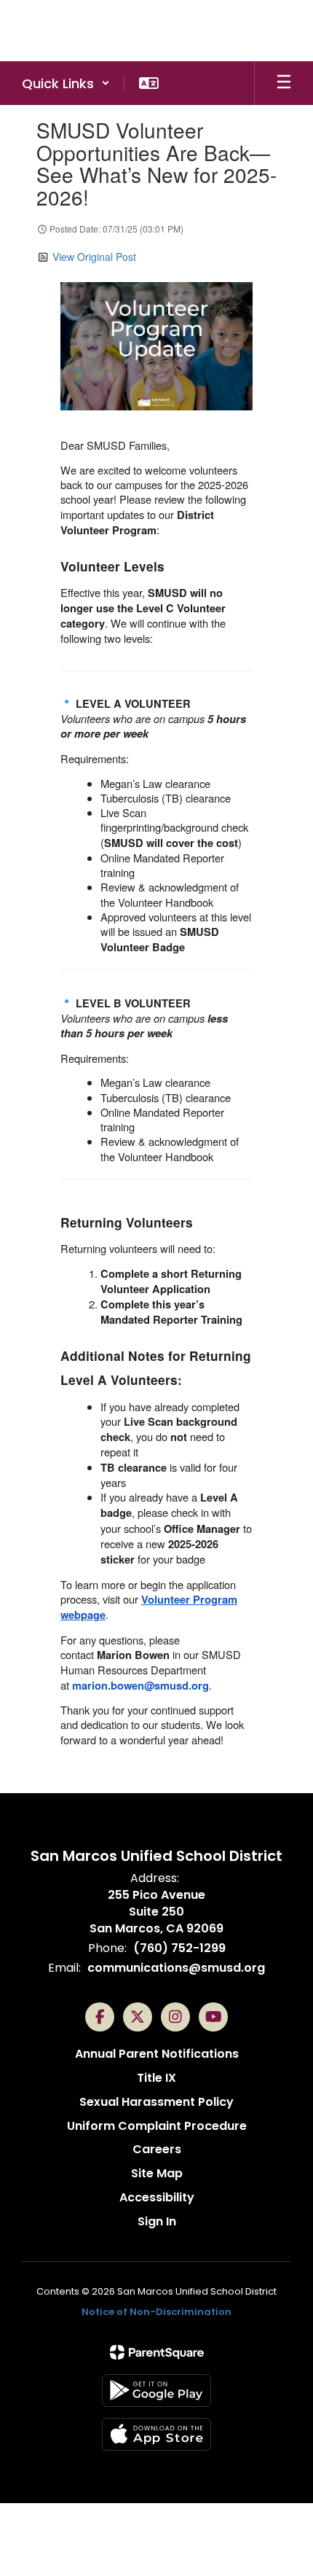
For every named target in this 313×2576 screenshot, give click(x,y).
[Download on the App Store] (156, 2434)
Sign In (157, 2221)
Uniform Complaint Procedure (157, 2126)
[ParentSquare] (157, 2352)
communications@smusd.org (176, 1968)
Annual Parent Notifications (157, 2054)
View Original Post (94, 257)
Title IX (156, 2078)
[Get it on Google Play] (156, 2390)
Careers (157, 2149)
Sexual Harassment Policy (156, 2102)
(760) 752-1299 (179, 1948)
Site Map (157, 2173)
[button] (66, 83)
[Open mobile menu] (284, 83)
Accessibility (157, 2197)
